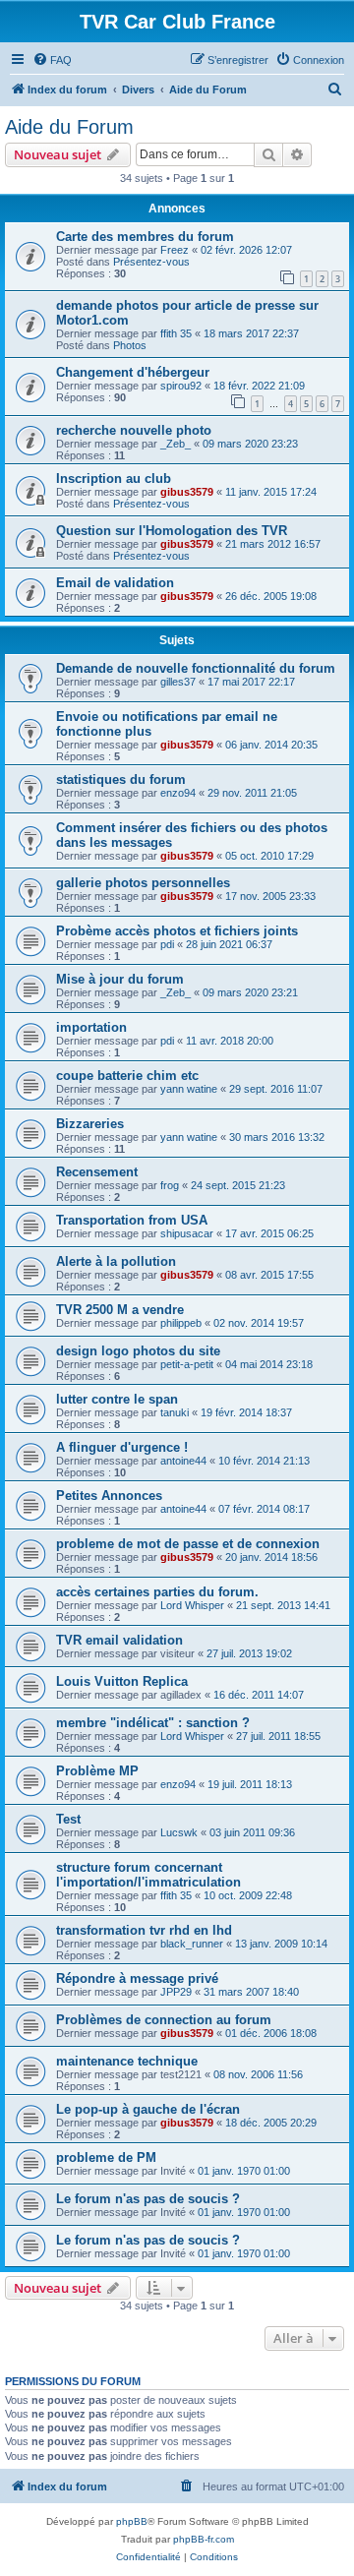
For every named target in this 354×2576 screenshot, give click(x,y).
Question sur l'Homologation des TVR (172, 531)
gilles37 (178, 682)
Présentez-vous (151, 262)
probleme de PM (106, 2157)
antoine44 (183, 1461)
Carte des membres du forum (145, 237)
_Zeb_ (176, 444)
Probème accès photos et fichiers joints (177, 931)
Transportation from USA (132, 1220)
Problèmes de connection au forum (164, 2020)
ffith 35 (176, 333)
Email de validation (115, 583)
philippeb (181, 1323)
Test (68, 1819)
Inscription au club (114, 479)
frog (170, 1185)
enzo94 (178, 793)
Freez (175, 250)
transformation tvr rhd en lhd (144, 1930)
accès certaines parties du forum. (157, 1592)
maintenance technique (127, 2061)
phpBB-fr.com (204, 2539)
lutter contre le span (117, 1399)
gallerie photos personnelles (143, 883)
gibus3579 (187, 492)
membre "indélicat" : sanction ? (153, 1723)
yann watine (189, 1089)
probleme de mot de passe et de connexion (188, 1544)
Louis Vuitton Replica (122, 1681)
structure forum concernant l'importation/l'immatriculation (148, 1875)
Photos (130, 345)
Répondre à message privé (137, 1978)
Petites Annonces (109, 1496)
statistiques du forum (121, 779)
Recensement (97, 1172)
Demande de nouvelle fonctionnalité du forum (196, 668)
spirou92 (181, 386)
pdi (167, 944)
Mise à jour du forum (120, 979)
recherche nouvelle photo (134, 430)
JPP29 (176, 1992)
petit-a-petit (187, 1364)
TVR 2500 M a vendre (120, 1310)
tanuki (175, 1412)
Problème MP (97, 1771)
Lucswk (179, 1832)
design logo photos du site (138, 1351)
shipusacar (187, 1233)
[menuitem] (52, 60)
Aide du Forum (69, 127)
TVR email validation (119, 1640)
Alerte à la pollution (116, 1261)
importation (91, 1027)
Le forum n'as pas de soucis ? (148, 2199)
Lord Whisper (192, 1605)
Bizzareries (90, 1124)
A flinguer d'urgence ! (122, 1447)
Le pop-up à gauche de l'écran (148, 2109)
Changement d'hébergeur (133, 372)
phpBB (132, 2521)
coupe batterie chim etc (127, 1076)
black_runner (192, 1944)
